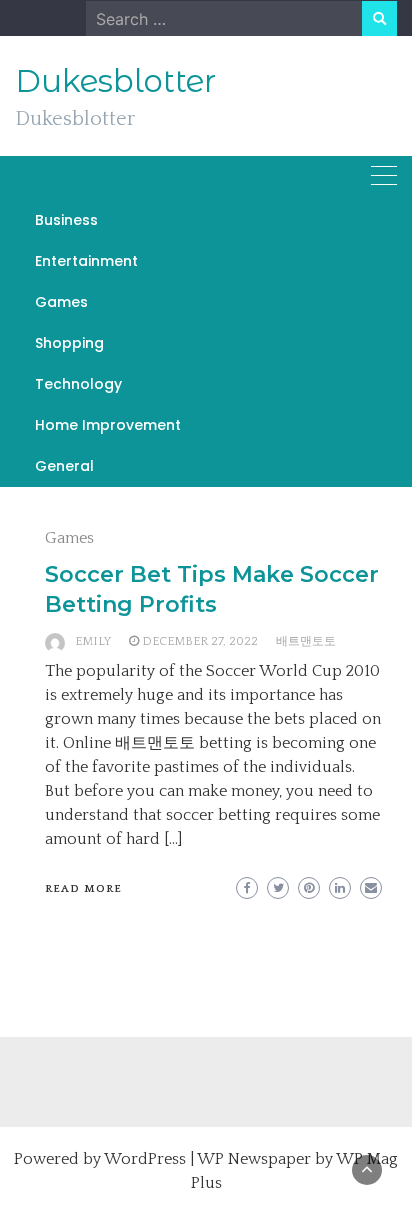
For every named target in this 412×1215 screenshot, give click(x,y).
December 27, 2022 (200, 641)
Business (66, 220)
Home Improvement (108, 425)
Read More (83, 889)
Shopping (69, 343)
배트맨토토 (306, 641)
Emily (93, 641)
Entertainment (86, 261)
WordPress (145, 1159)
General (64, 466)
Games (61, 302)
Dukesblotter (115, 81)
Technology (78, 384)
